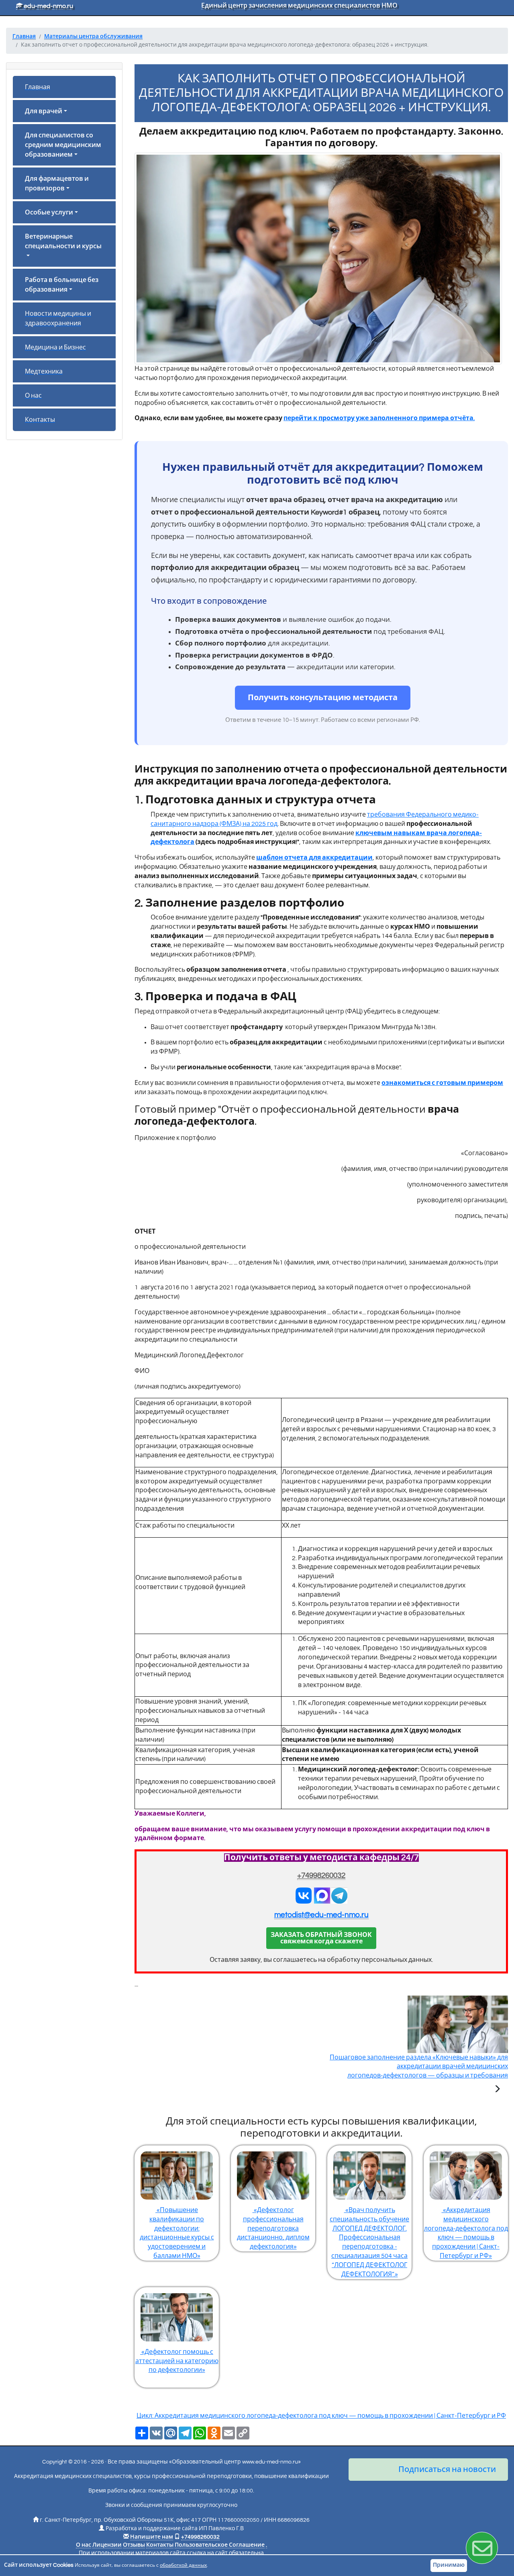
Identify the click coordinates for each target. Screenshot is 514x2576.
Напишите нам (152, 2537)
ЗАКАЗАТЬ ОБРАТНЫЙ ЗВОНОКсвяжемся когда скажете (321, 1938)
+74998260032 (321, 1876)
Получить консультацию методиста (323, 698)
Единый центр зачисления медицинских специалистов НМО (299, 6)
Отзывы (134, 2545)
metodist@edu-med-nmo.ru (321, 1915)
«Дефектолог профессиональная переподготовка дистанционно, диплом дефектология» (273, 2228)
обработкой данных (183, 2565)
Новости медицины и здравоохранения (58, 319)
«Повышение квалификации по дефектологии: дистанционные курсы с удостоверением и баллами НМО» (177, 2233)
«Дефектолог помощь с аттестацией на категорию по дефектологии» (177, 2361)
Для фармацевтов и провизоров (57, 184)
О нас (33, 396)
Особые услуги (49, 212)
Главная (38, 87)
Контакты (40, 420)
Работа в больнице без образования (62, 285)
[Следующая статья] (497, 2090)
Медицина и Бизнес (55, 347)
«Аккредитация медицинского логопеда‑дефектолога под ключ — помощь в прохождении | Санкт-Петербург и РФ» (466, 2233)
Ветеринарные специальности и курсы (63, 241)
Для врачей (44, 111)
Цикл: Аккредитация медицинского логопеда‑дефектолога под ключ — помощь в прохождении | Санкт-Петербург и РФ (321, 2416)
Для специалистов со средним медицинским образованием (63, 145)
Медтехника (44, 372)
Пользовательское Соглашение (220, 2545)
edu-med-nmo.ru (48, 6)
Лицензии (107, 2545)
